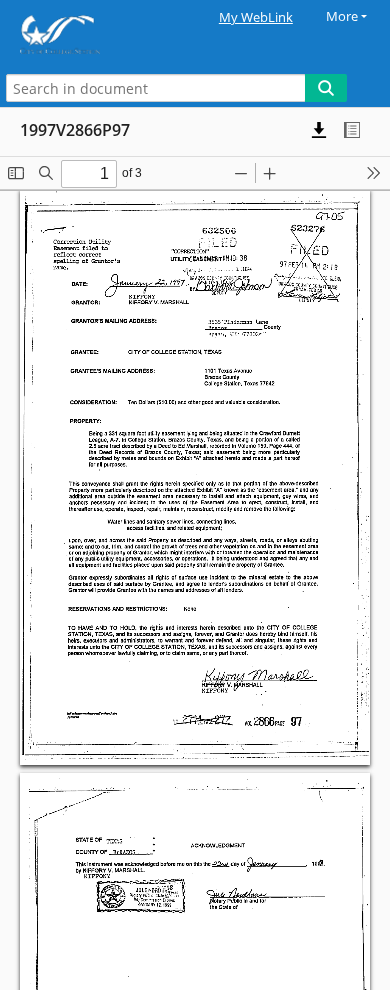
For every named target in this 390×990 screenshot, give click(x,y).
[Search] (326, 88)
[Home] (85, 34)
